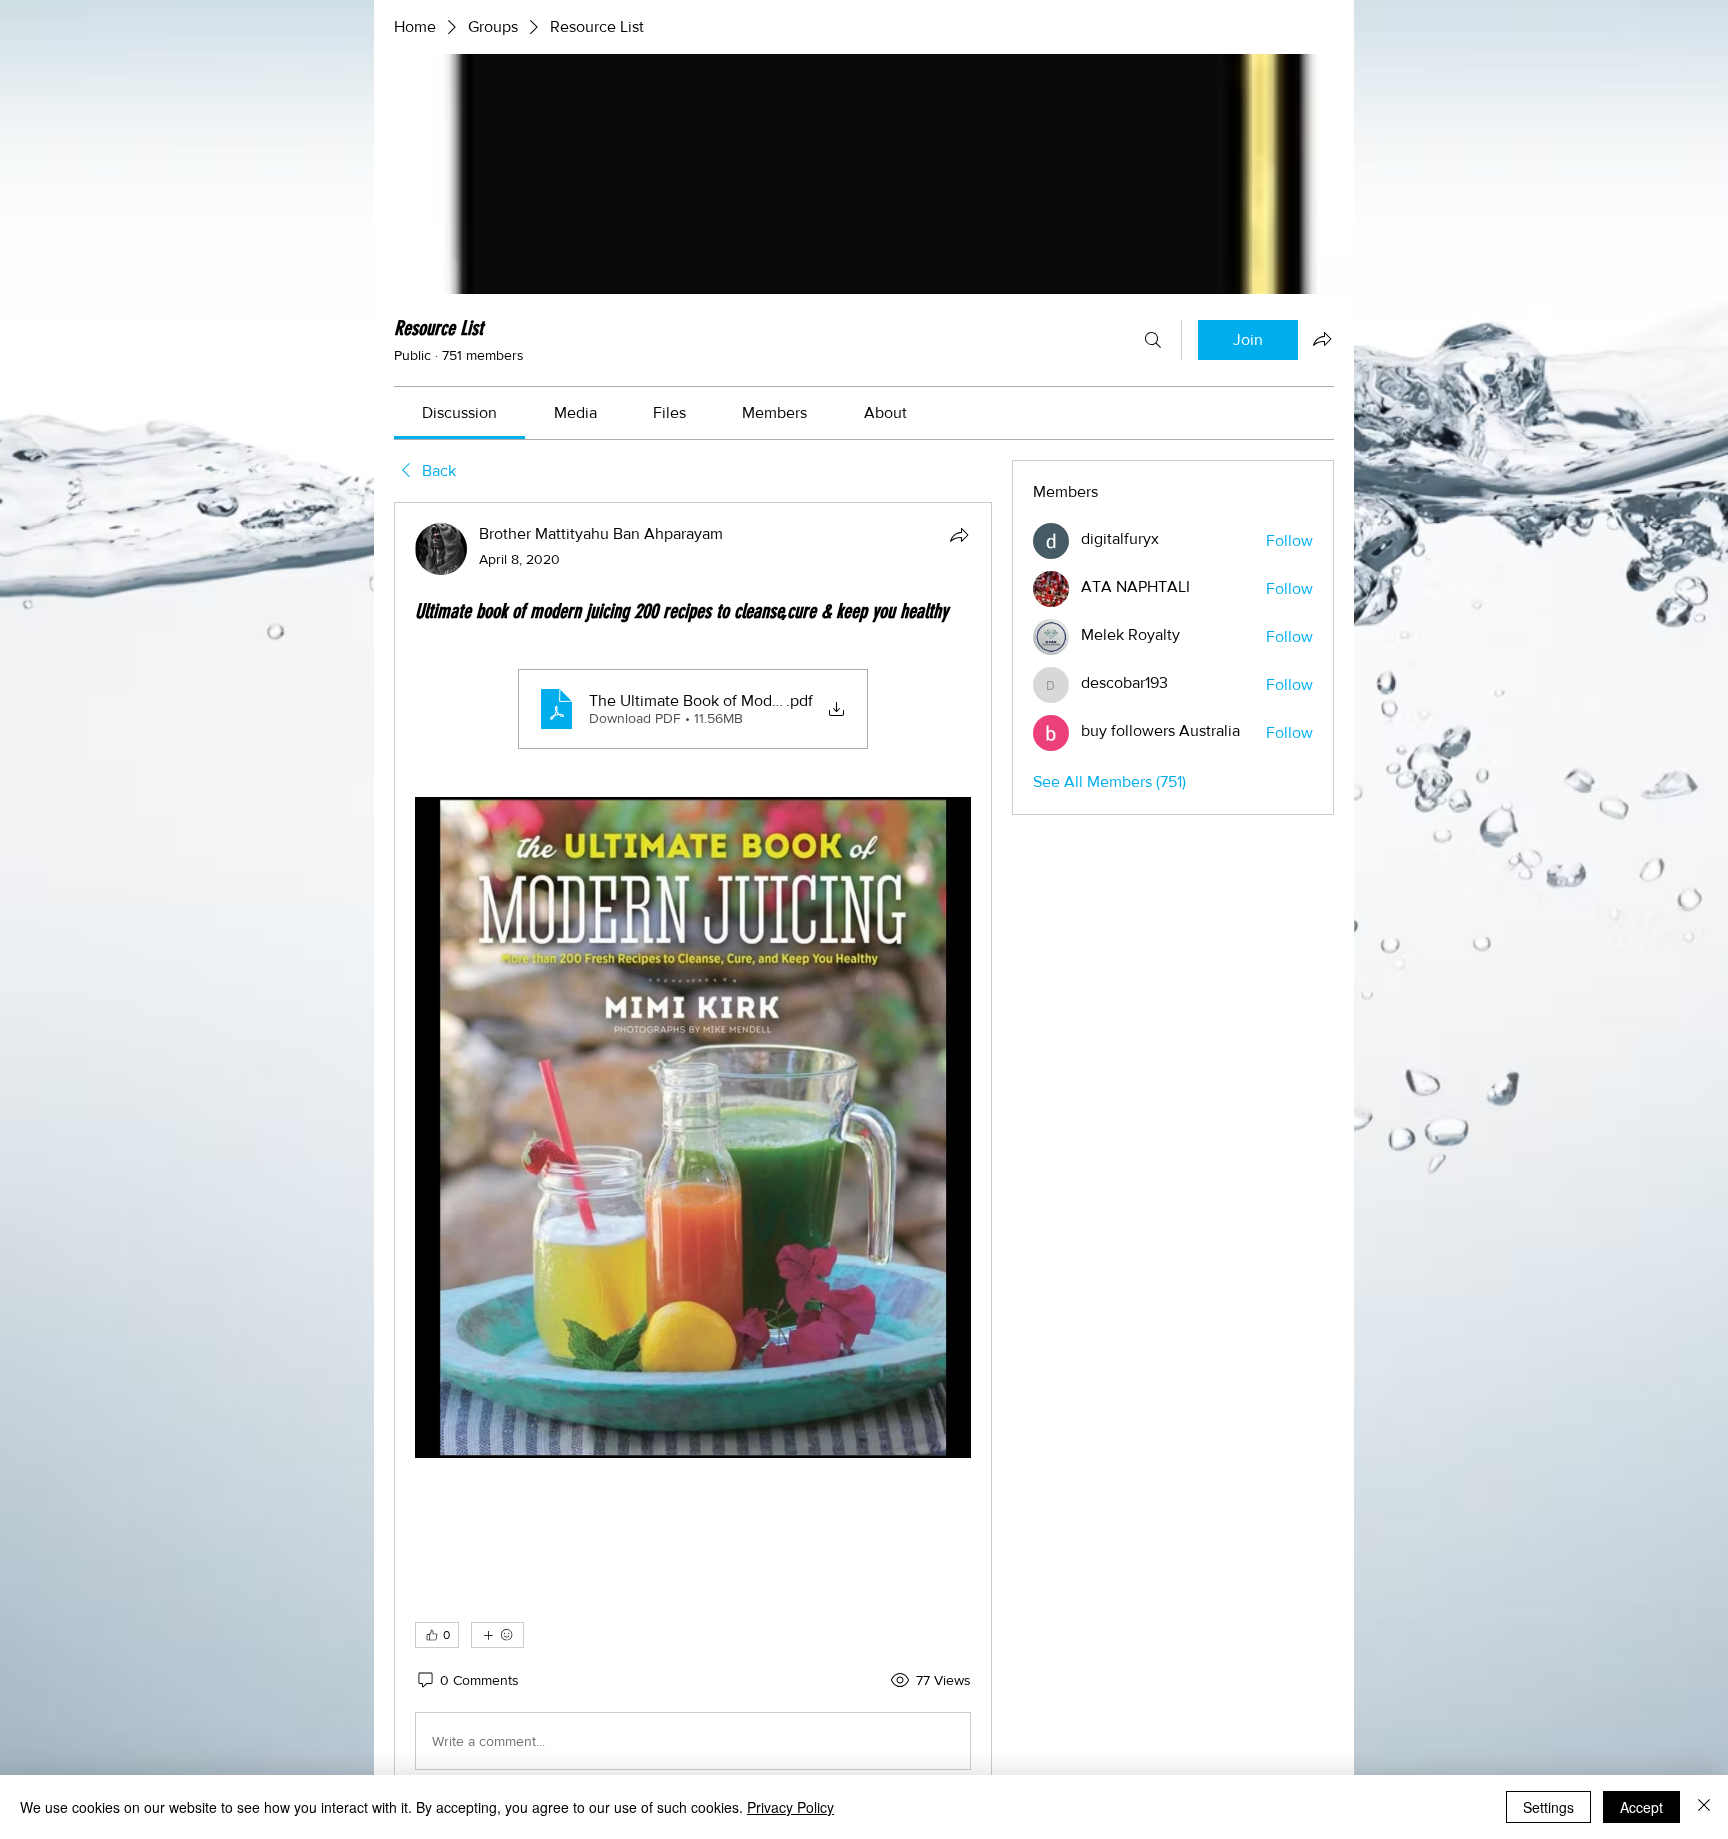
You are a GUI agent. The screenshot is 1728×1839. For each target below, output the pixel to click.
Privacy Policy (790, 1807)
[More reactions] (497, 1635)
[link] (459, 412)
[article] (693, 1150)
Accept (1641, 1807)
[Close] (1704, 1807)
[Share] (959, 535)
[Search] (1153, 340)
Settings (1548, 1807)
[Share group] (1322, 339)
